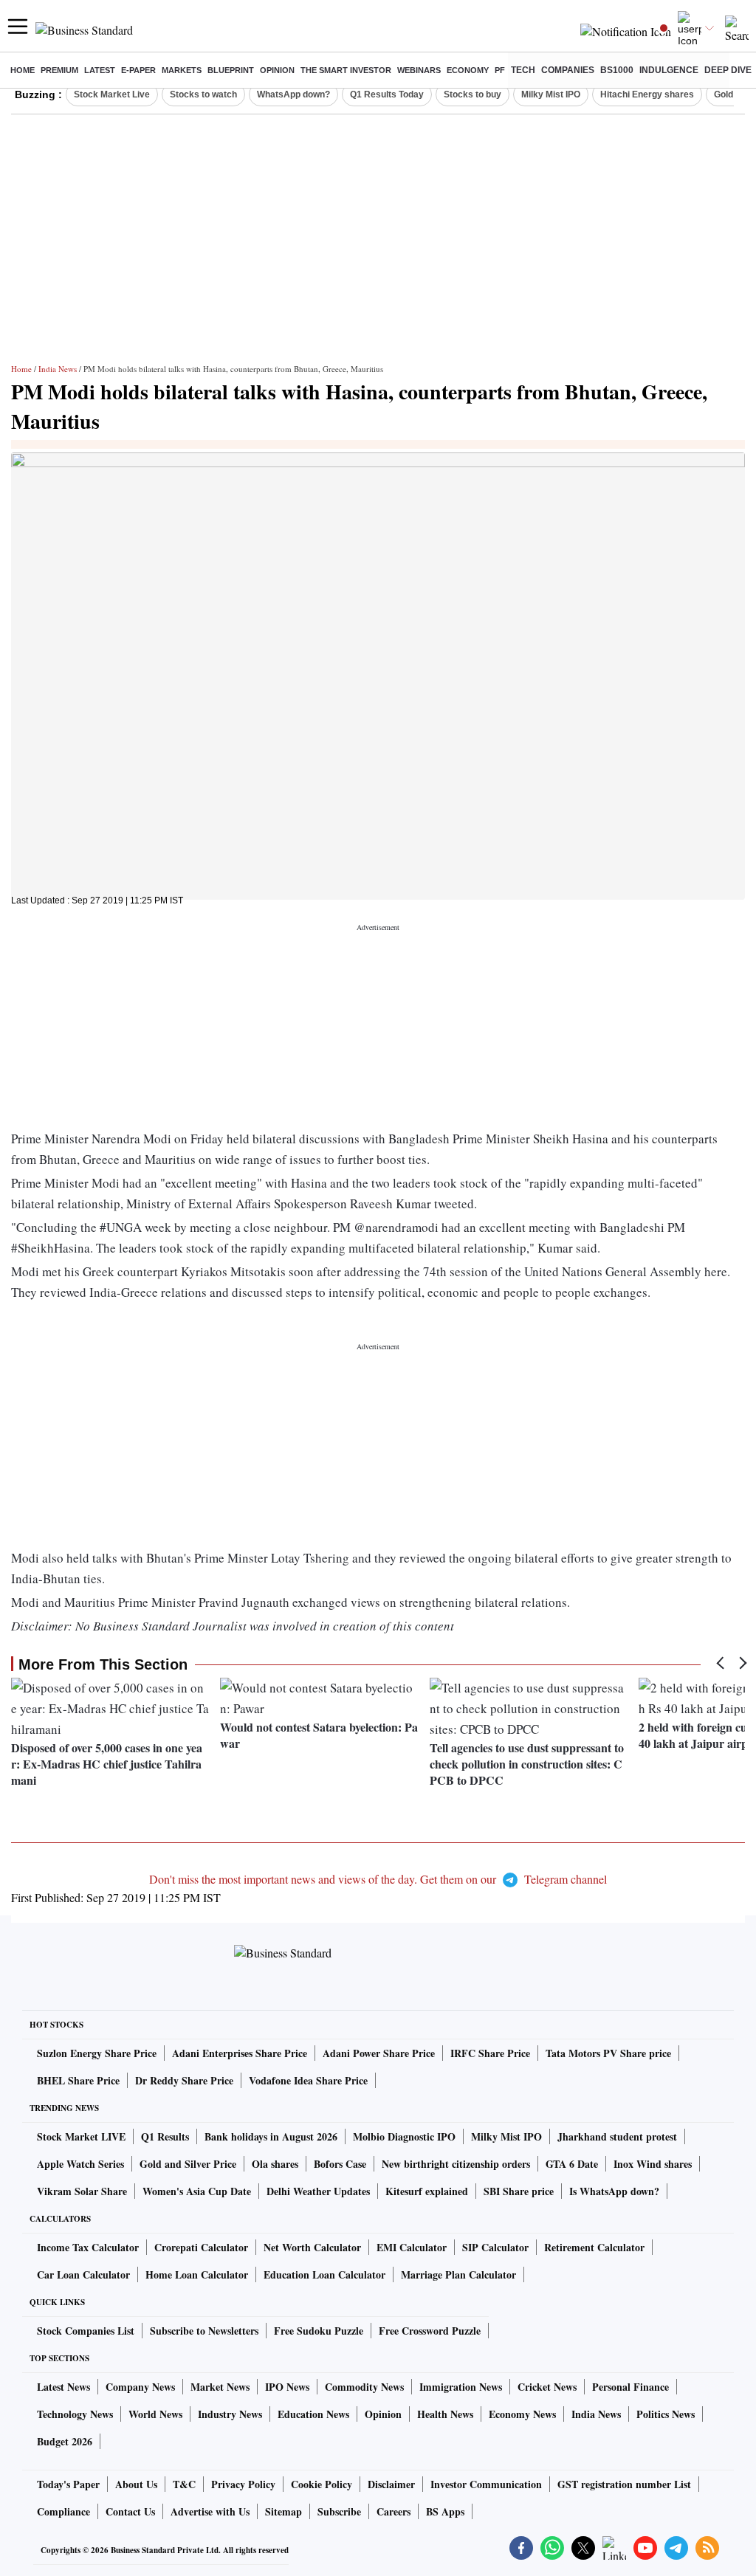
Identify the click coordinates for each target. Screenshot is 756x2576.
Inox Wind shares (653, 2164)
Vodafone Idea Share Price (308, 2080)
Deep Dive (728, 70)
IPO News (287, 2387)
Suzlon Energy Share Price (97, 2053)
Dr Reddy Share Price (184, 2080)
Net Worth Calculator (312, 2247)
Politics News (666, 2414)
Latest (100, 70)
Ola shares (275, 2164)
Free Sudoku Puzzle (319, 2331)
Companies (568, 70)
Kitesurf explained (427, 2191)
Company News (140, 2387)
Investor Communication (486, 2484)
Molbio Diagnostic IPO (404, 2136)
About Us (136, 2484)
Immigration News (461, 2387)
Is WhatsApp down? (614, 2191)
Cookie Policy (322, 2484)
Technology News (75, 2414)
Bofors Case (340, 2164)
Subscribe (339, 2511)
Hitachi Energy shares (647, 94)
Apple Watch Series (80, 2164)
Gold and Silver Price (188, 2164)
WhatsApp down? (293, 94)
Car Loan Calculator (83, 2274)
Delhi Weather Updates (318, 2191)
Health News (445, 2414)
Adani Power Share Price (379, 2053)
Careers (394, 2511)
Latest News (63, 2387)
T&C (184, 2484)
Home (23, 70)
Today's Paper (68, 2484)
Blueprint (231, 70)
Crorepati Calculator (201, 2247)
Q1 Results (165, 2136)
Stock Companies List (86, 2331)
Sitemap (283, 2511)
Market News (220, 2387)
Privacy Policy (243, 2484)
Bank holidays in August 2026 (271, 2136)
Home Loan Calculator (197, 2274)
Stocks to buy (472, 94)
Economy (468, 70)
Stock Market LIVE (81, 2136)
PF (500, 70)
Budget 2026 (65, 2441)
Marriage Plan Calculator (458, 2274)
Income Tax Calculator (88, 2247)
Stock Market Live (112, 94)
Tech (523, 70)
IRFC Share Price (490, 2053)
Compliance (63, 2511)
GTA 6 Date (572, 2164)
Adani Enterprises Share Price (240, 2053)
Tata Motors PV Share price (608, 2053)
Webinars (419, 70)
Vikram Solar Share (82, 2191)
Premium (59, 70)
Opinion (277, 70)
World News (155, 2414)
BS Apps (445, 2511)
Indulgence (669, 70)
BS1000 (617, 70)
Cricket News (547, 2387)
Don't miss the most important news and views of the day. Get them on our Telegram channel (378, 1879)
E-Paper (138, 70)
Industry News (230, 2414)
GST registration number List (624, 2484)
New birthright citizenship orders (456, 2164)
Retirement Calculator (594, 2247)
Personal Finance (630, 2387)
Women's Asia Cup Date (197, 2191)
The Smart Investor (346, 70)
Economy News (522, 2414)
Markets (182, 70)
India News (58, 369)
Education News (313, 2414)
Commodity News (364, 2387)
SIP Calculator (495, 2247)
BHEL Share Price (78, 2080)
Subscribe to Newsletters (204, 2331)
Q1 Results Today (387, 94)
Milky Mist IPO (551, 94)
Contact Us (130, 2511)
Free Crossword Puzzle (430, 2331)
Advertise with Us (210, 2511)
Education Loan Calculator (324, 2274)
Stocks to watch (203, 94)
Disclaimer (391, 2484)
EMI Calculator (412, 2247)
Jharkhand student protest (617, 2136)
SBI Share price (519, 2191)
